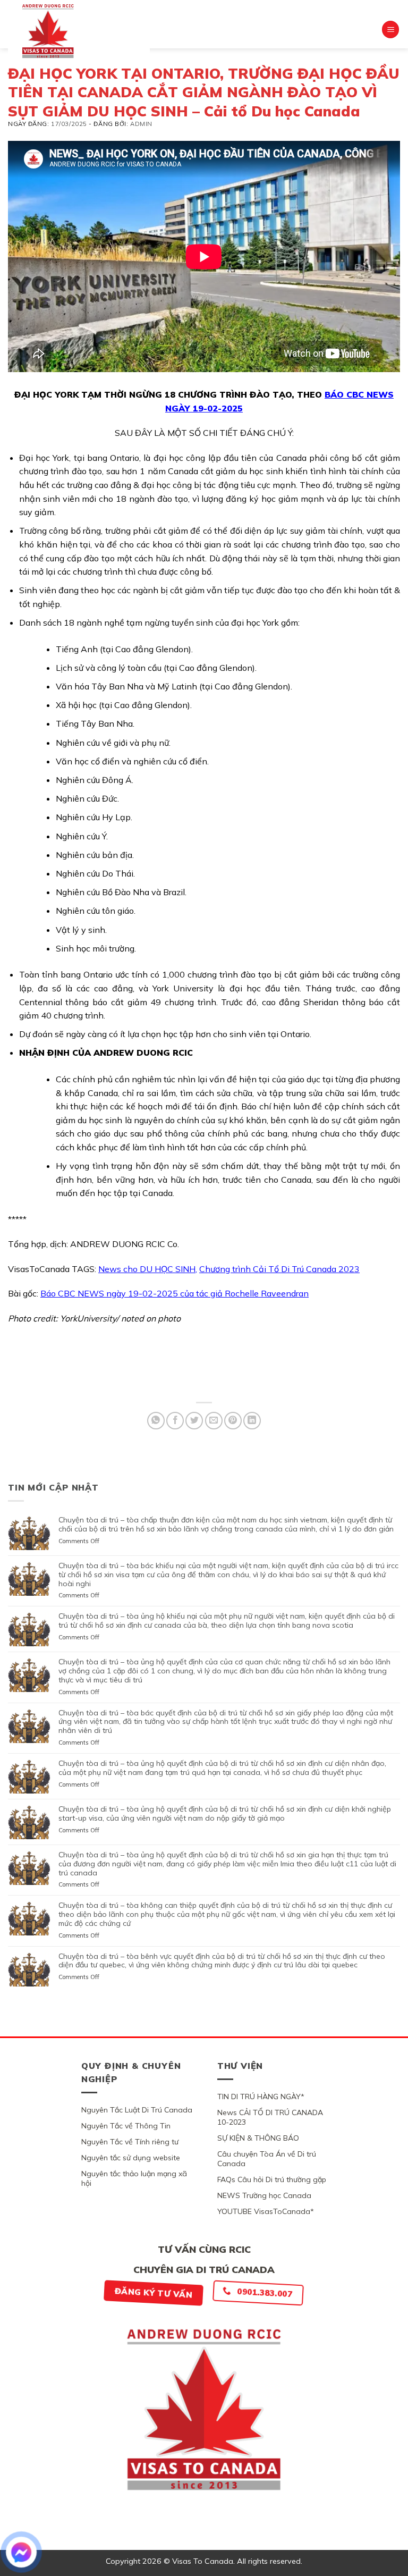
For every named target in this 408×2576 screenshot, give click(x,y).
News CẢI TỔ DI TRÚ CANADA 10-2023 (270, 2117)
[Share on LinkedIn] (252, 1421)
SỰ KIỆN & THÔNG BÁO (258, 2138)
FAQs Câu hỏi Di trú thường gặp (272, 2179)
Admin (141, 124)
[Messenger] (21, 2552)
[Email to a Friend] (214, 1421)
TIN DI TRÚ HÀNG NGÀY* (261, 2097)
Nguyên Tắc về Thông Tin (126, 2126)
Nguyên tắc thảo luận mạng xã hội (134, 2178)
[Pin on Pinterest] (233, 1421)
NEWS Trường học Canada (264, 2195)
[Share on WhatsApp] (156, 1421)
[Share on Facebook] (175, 1421)
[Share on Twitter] (194, 1421)
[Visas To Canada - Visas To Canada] (79, 31)
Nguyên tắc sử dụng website (131, 2158)
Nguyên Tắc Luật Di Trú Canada (137, 2110)
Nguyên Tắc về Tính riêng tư (130, 2142)
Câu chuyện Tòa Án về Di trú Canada (267, 2159)
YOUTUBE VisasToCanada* (266, 2211)
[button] (390, 30)
